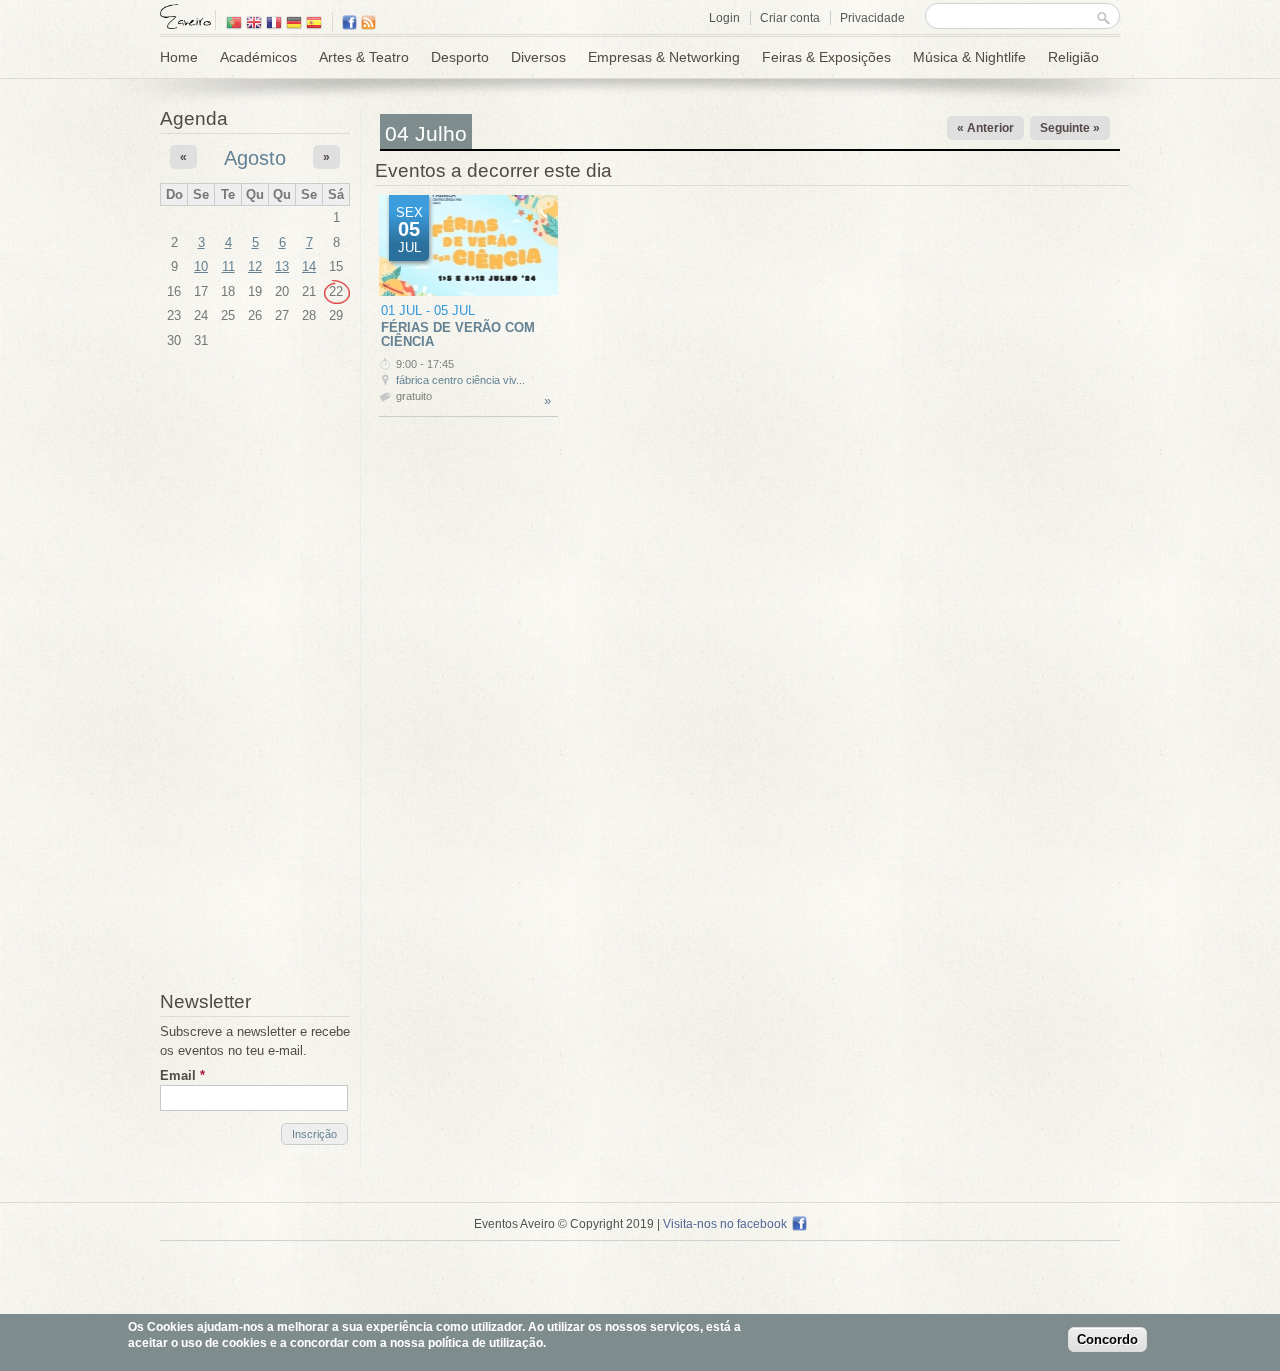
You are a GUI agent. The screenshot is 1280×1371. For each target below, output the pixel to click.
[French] (274, 24)
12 (255, 266)
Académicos (258, 57)
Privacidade (872, 18)
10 (201, 266)
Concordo (1107, 1340)
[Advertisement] (255, 673)
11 (228, 266)
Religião (1073, 57)
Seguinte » (1070, 128)
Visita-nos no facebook (725, 1224)
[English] (254, 24)
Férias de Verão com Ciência (458, 334)
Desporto (460, 57)
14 (309, 266)
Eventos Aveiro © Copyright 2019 (564, 1224)
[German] (294, 24)
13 (282, 266)
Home (179, 57)
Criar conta (790, 18)
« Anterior (985, 128)
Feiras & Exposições (826, 57)
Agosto (255, 158)
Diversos (538, 57)
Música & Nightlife (969, 57)
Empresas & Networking (664, 57)
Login (724, 18)
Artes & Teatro (364, 57)
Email (182, 1075)
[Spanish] (314, 24)
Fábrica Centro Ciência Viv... (460, 380)
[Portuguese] (234, 24)
